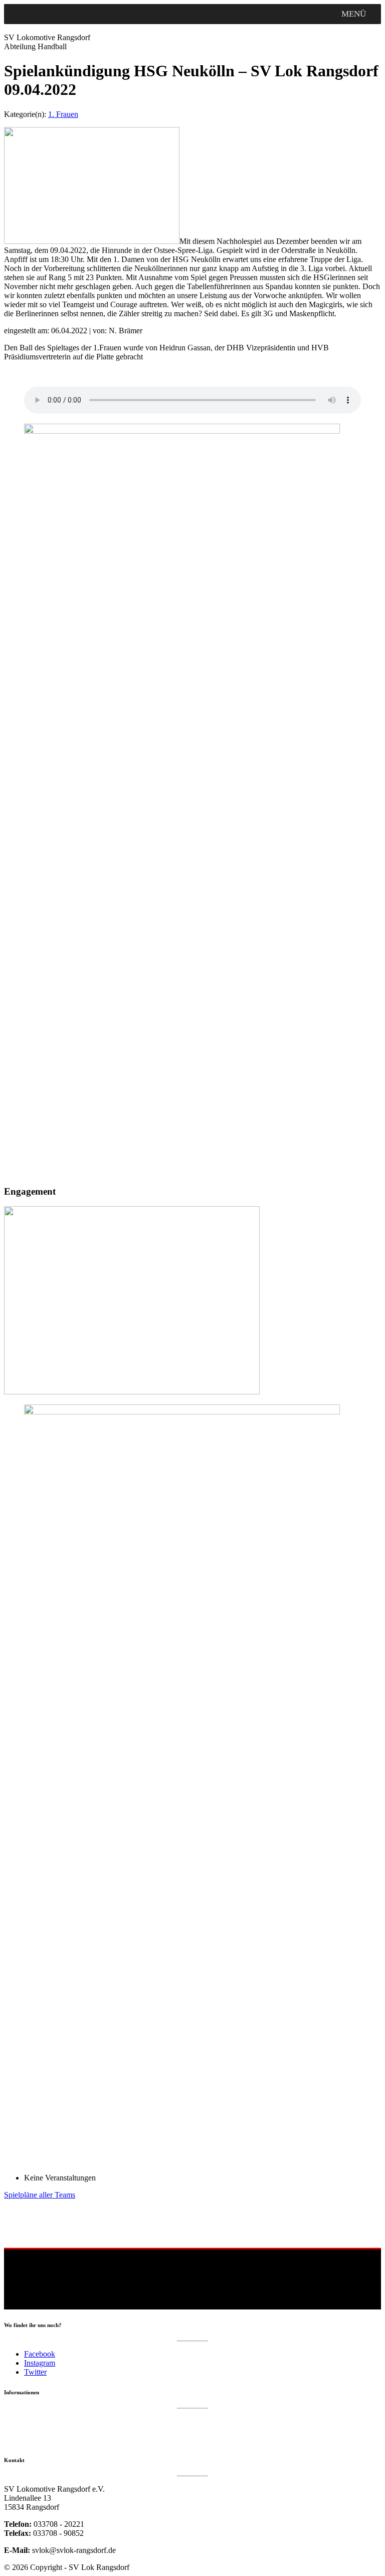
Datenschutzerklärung (35, 2421)
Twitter (35, 2372)
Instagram (40, 2363)
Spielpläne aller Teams (40, 2195)
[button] (354, 14)
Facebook (40, 2354)
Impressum (20, 2431)
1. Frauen (63, 114)
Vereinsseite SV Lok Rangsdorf (48, 2441)
